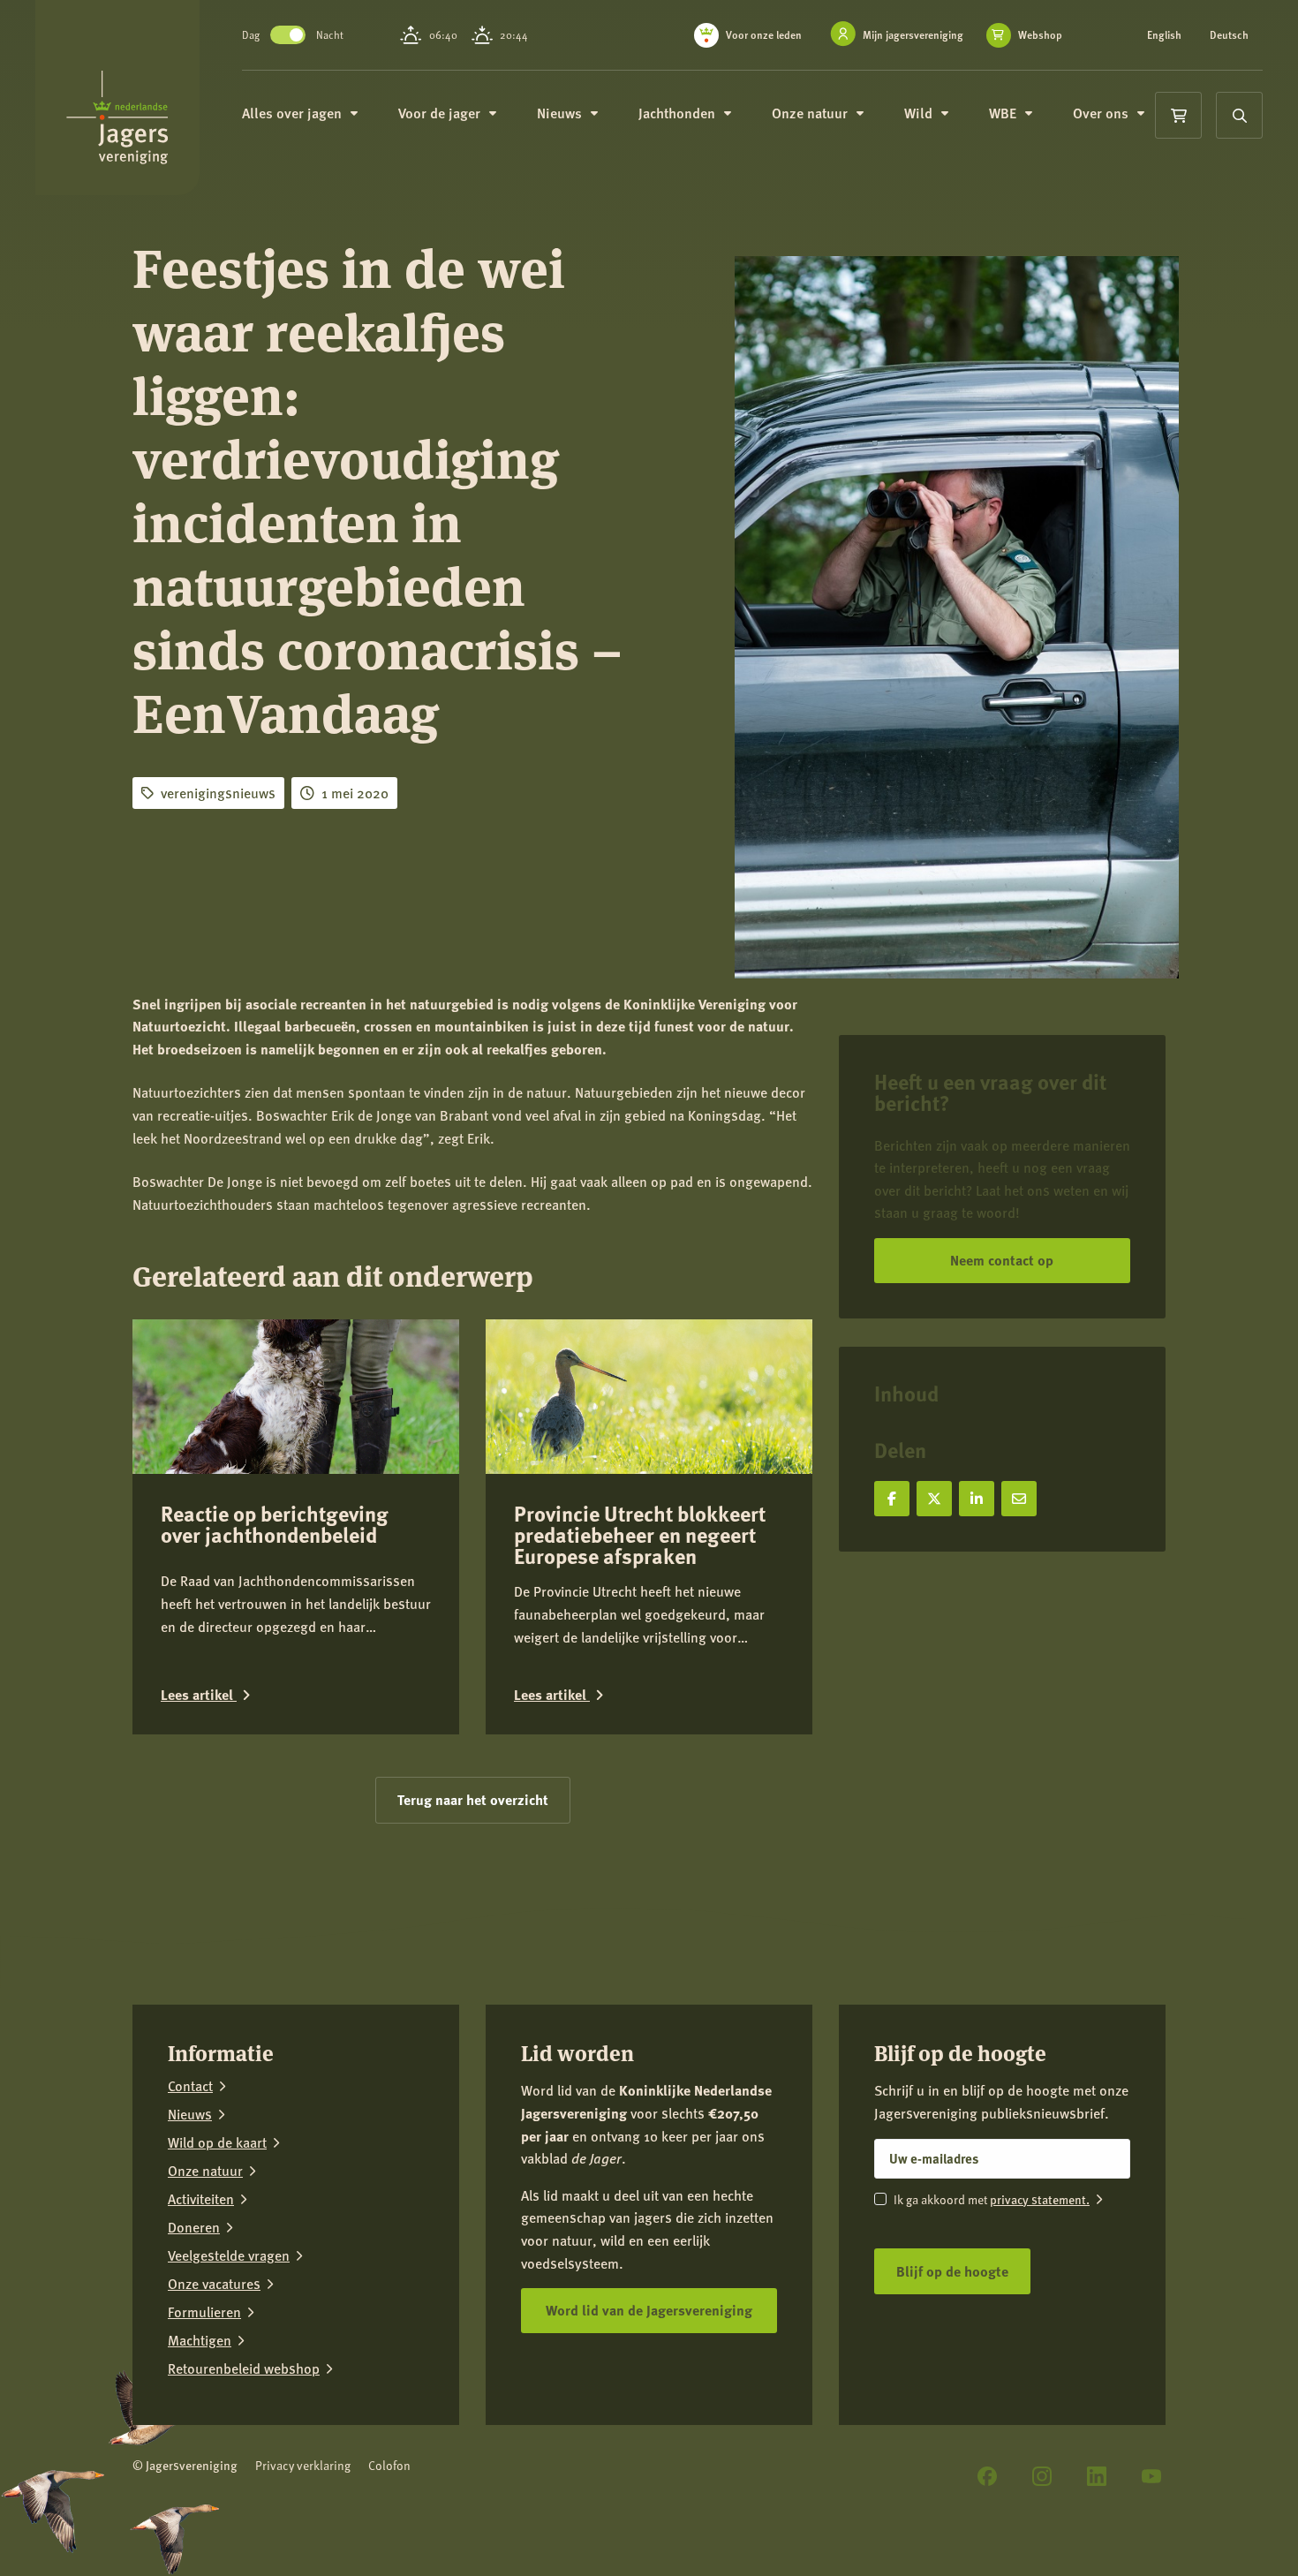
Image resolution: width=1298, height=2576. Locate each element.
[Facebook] (987, 2476)
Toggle (288, 35)
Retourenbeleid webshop (244, 2368)
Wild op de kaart (217, 2142)
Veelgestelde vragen (229, 2255)
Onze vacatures (214, 2284)
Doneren (194, 2227)
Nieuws (190, 2114)
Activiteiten (201, 2199)
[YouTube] (1151, 2476)
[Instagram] (1042, 2476)
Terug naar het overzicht (473, 1799)
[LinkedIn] (1097, 2476)
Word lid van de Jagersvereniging (649, 2310)
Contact (190, 2086)
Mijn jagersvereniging (913, 35)
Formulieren (204, 2312)
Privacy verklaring (303, 2465)
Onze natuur (205, 2171)
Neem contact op (1002, 1260)
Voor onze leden (764, 35)
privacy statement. (1040, 2199)
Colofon (389, 2465)
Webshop (1040, 35)
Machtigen (200, 2340)
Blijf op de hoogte (952, 2271)
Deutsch (1229, 35)
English (1164, 35)
